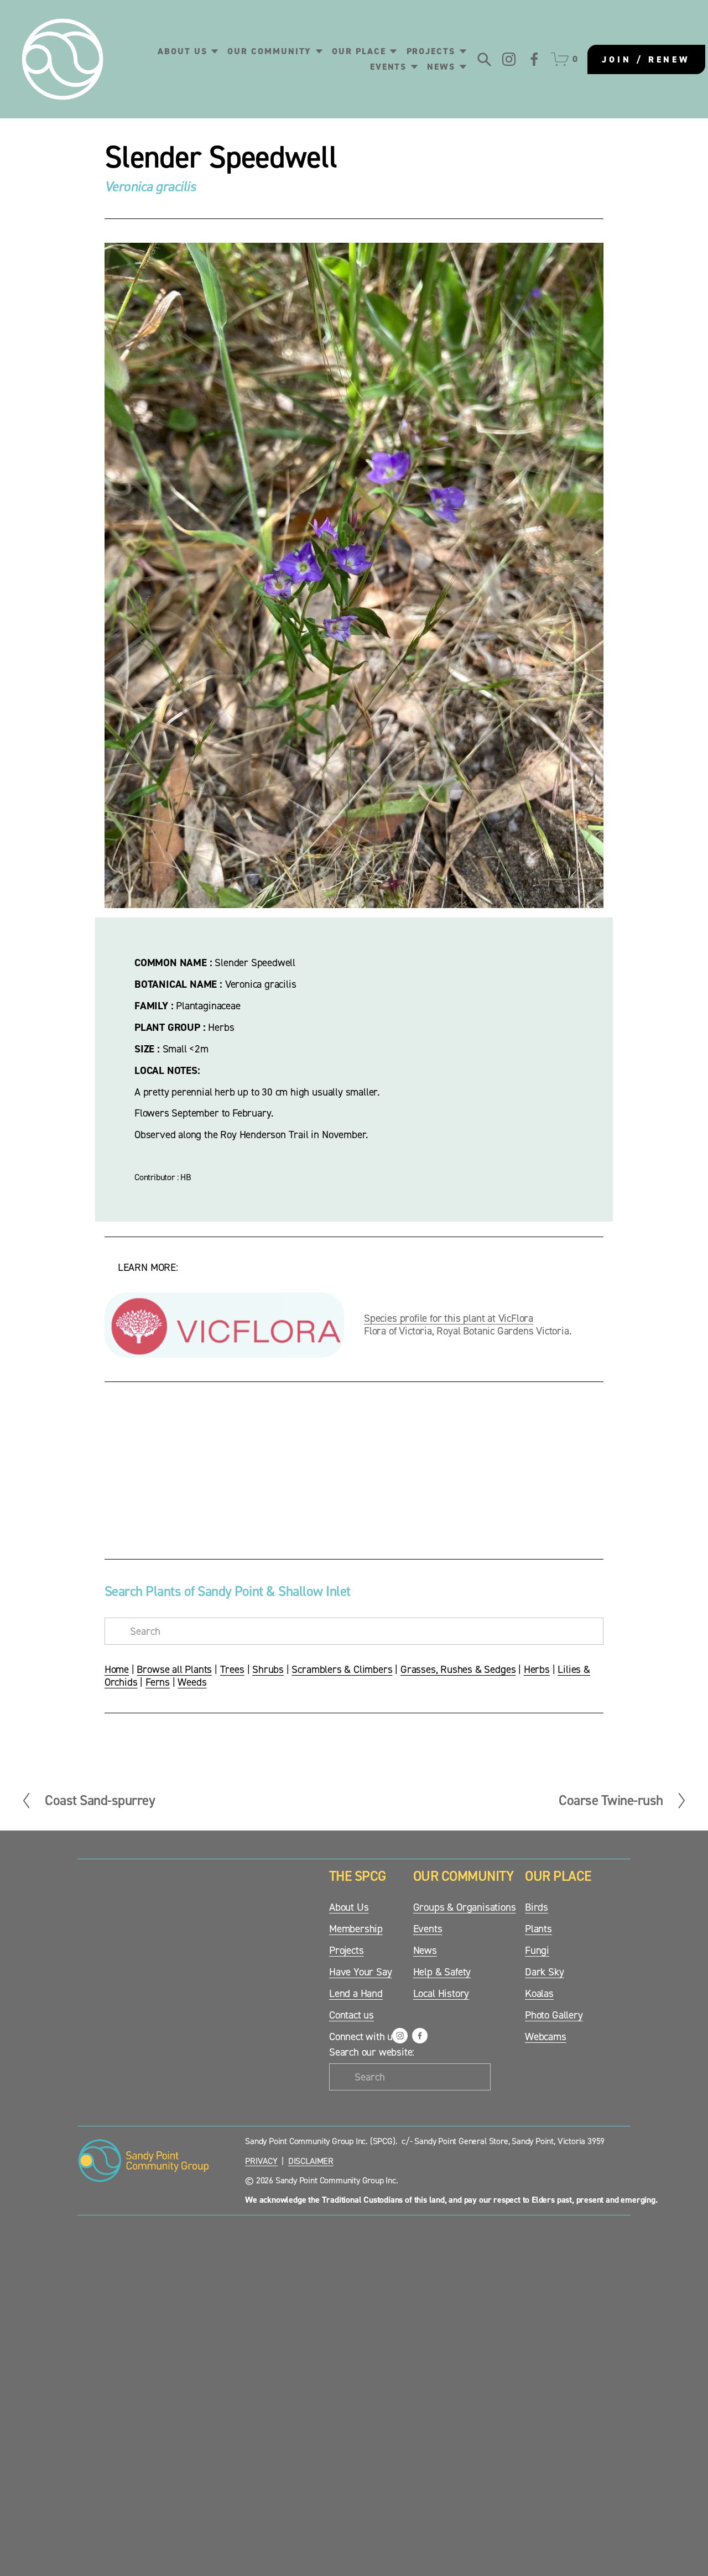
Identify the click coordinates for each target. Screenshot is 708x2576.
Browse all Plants (174, 1669)
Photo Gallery (554, 2015)
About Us (349, 1907)
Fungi (537, 1951)
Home (117, 1669)
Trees (232, 1669)
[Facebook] (534, 59)
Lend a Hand (356, 1994)
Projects (346, 1951)
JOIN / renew (646, 59)
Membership (356, 1929)
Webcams (546, 2037)
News (425, 1951)
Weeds (192, 1682)
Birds (537, 1907)
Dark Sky (544, 1972)
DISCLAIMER (311, 2161)
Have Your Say (361, 1972)
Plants (538, 1929)
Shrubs (268, 1669)
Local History (441, 1994)
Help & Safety (442, 1972)
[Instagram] (509, 59)
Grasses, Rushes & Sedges (458, 1669)
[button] (167, 1469)
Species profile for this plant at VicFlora (449, 1318)
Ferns (158, 1682)
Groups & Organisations (465, 1907)
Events (428, 1929)
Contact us (352, 2015)
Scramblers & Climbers (342, 1669)
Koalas (539, 1994)
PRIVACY (261, 2161)
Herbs (537, 1669)
